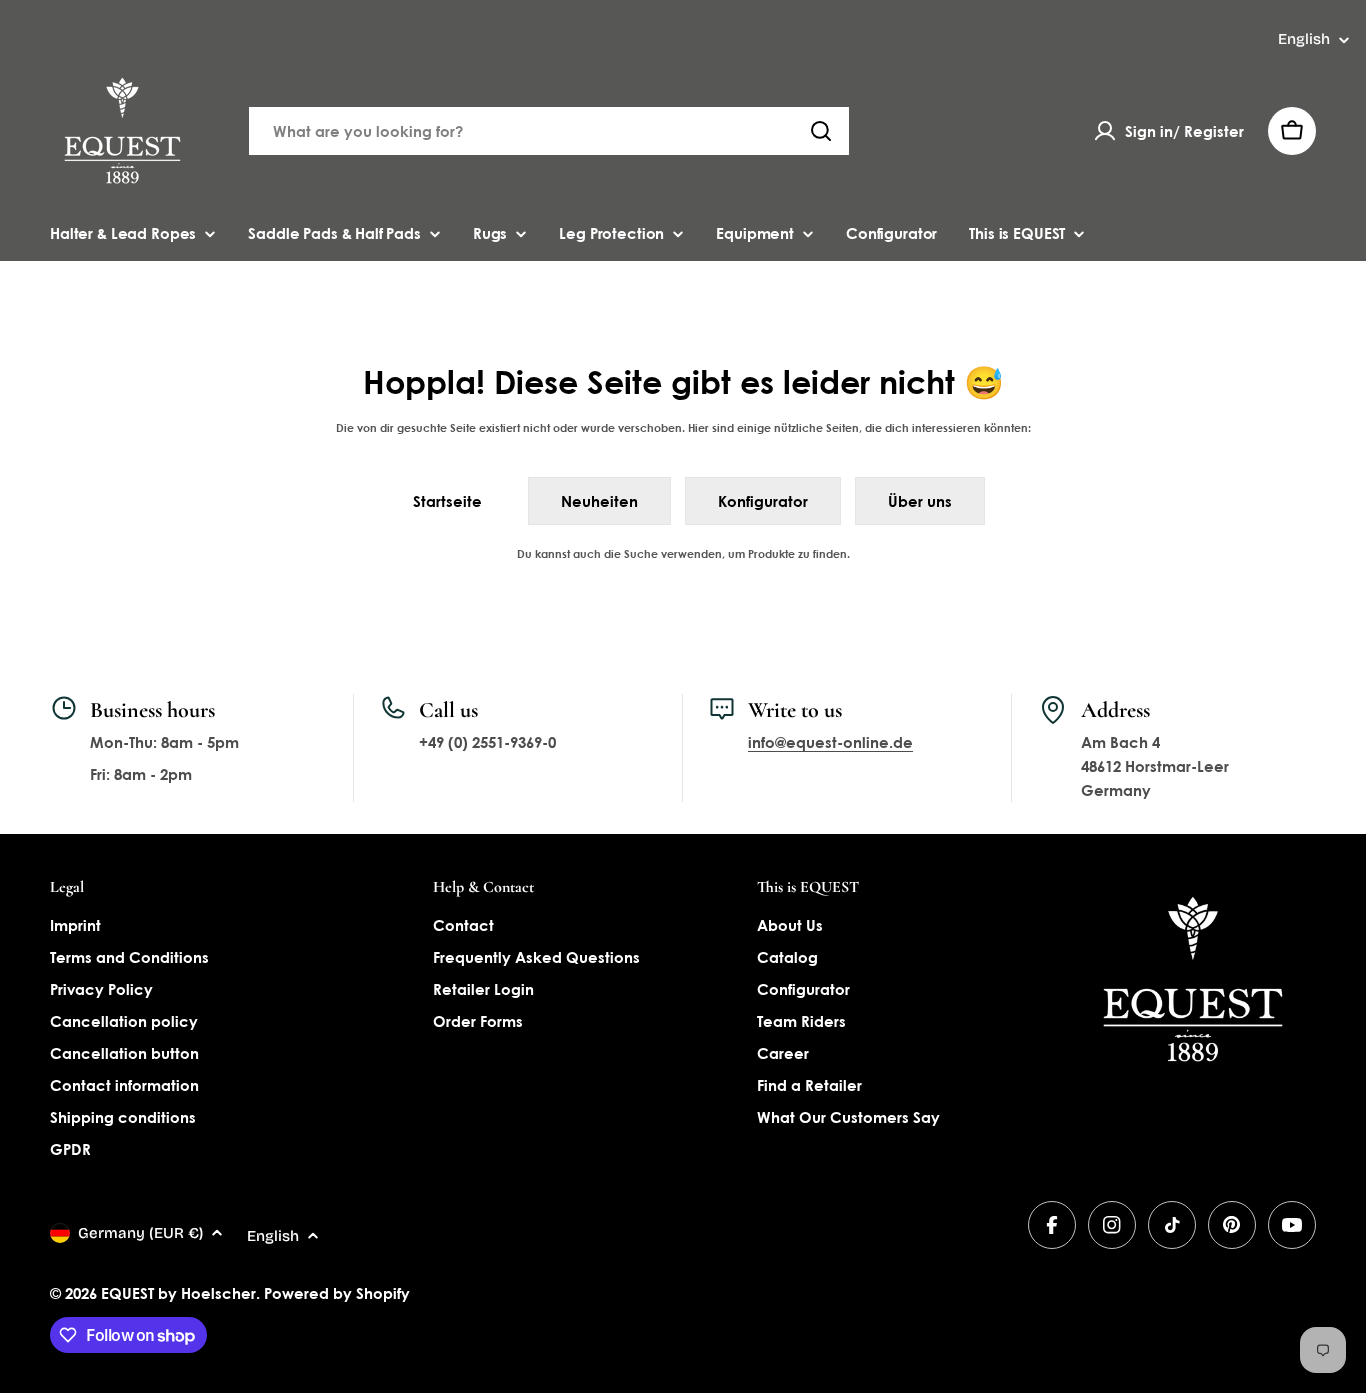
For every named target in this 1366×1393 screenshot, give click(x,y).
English (1304, 39)
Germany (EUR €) (140, 1233)
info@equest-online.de (830, 742)
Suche (641, 553)
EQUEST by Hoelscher (178, 1293)
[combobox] (549, 131)
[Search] (821, 131)
